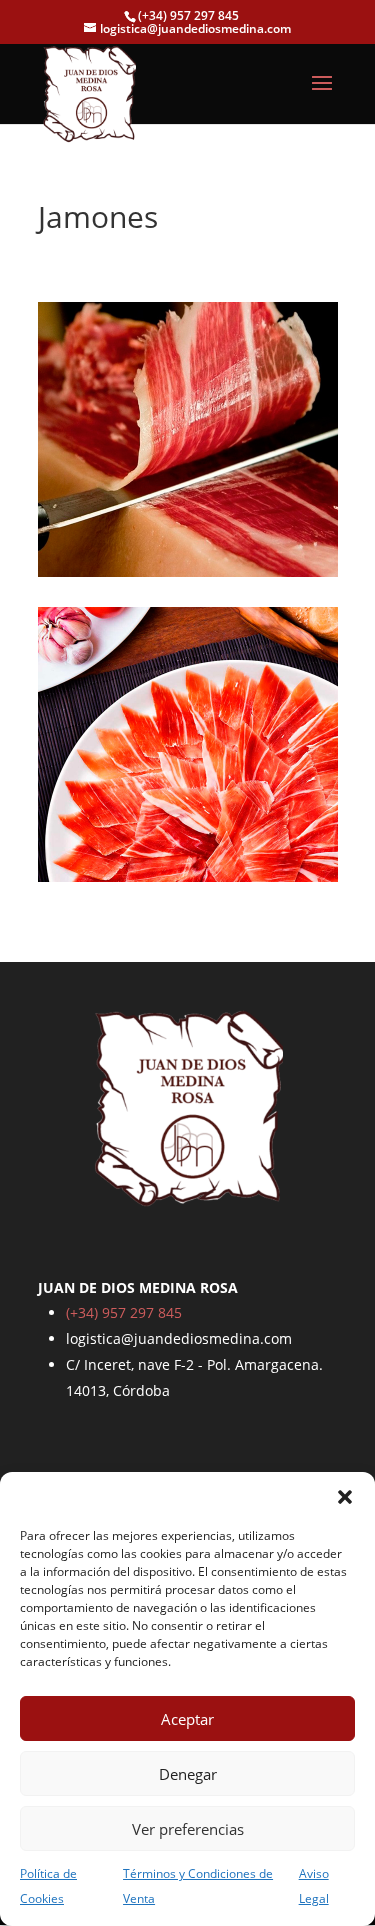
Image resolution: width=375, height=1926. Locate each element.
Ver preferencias (188, 1829)
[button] (345, 1497)
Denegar (188, 1774)
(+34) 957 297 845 (124, 1312)
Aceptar (187, 1719)
